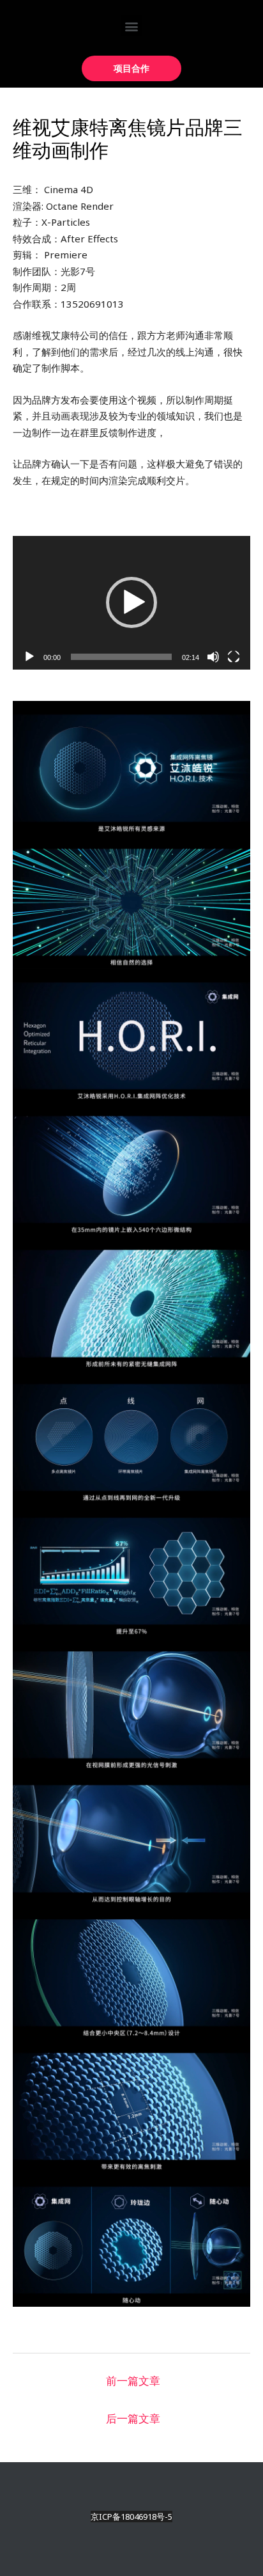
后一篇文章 (133, 2418)
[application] (131, 603)
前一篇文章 (133, 2381)
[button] (132, 26)
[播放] (29, 657)
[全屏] (234, 657)
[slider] (121, 657)
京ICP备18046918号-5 (131, 2517)
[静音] (213, 657)
